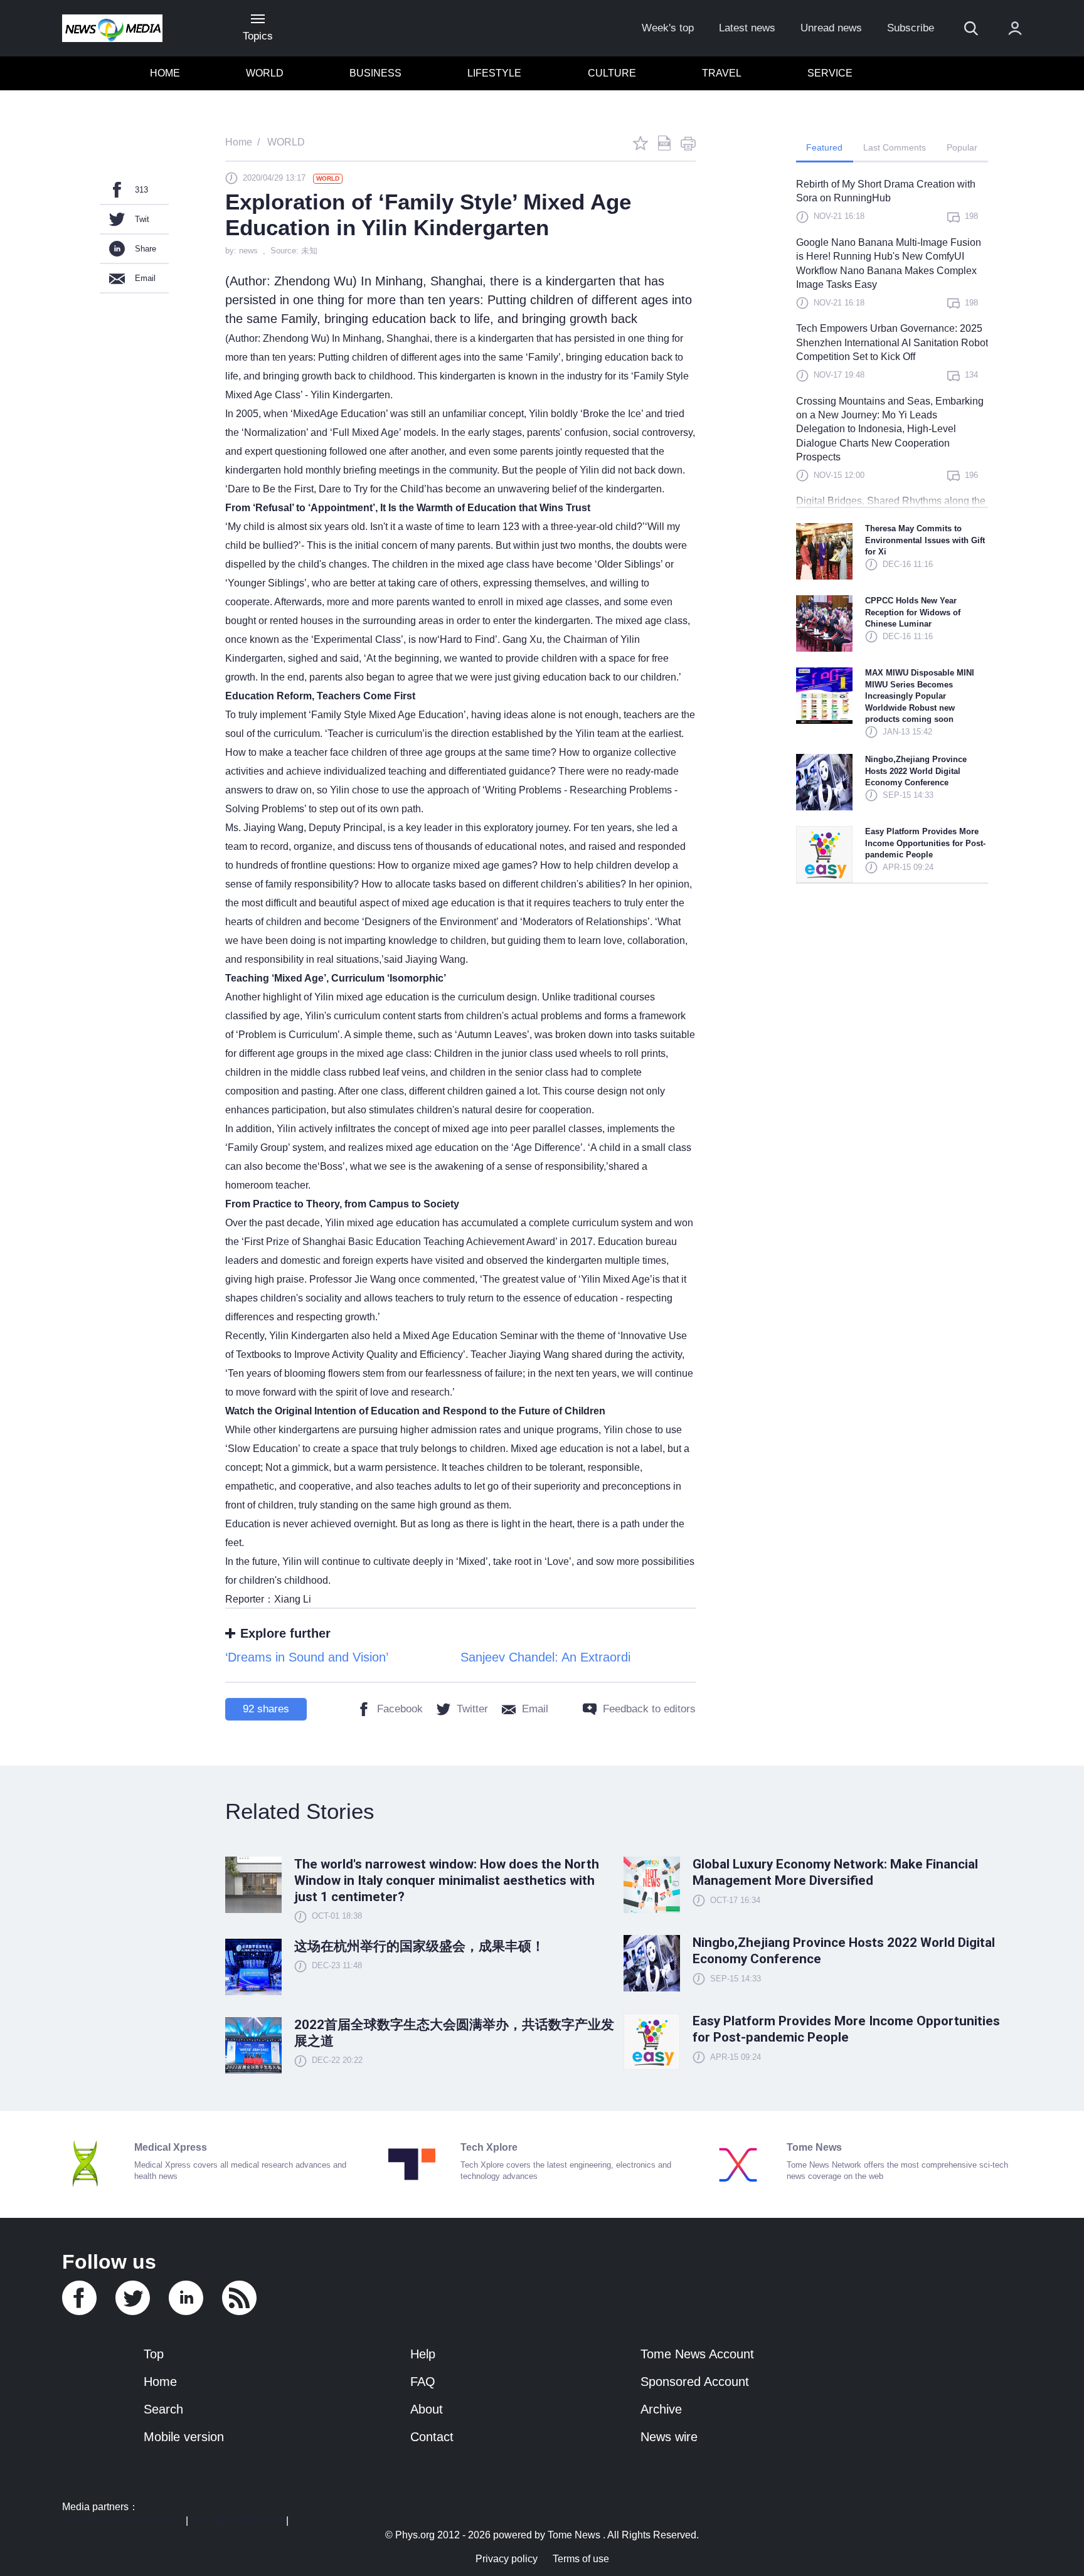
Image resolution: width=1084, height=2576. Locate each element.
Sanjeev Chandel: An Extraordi (545, 1657)
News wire (669, 2437)
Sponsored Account (695, 2382)
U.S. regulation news (237, 2520)
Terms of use (581, 2559)
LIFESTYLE (494, 73)
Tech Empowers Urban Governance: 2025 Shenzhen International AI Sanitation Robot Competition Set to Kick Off (892, 342)
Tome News (574, 2535)
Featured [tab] (824, 147)
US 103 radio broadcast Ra (123, 2520)
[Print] (688, 143)
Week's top (668, 28)
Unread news (831, 28)
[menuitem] (165, 73)
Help (423, 2354)
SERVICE (830, 73)
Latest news (747, 28)
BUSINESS (375, 73)
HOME (165, 73)
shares (266, 1709)
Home (160, 2382)
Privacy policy (507, 2559)
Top (154, 2354)
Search (163, 2409)
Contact (432, 2437)
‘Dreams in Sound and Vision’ (307, 1657)
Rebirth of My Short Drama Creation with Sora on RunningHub (886, 191)
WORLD (265, 73)
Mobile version (184, 2437)
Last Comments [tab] (895, 147)
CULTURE (612, 73)
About (427, 2409)
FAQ (423, 2382)
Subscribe (911, 28)
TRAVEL (722, 73)
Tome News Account (697, 2354)
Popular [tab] (962, 147)
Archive (661, 2409)
